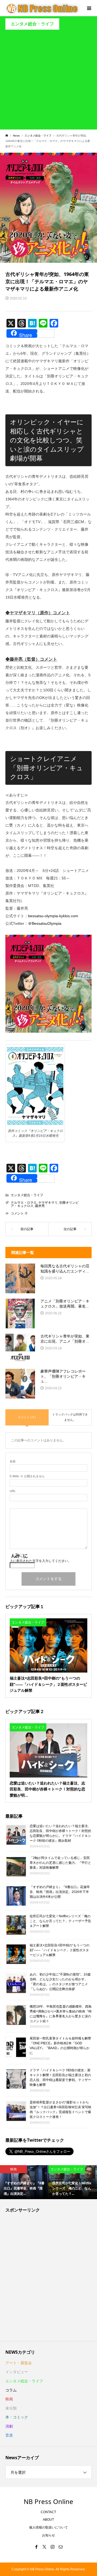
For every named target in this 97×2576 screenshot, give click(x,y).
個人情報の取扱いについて (48, 2527)
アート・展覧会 (19, 2363)
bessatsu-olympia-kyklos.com (53, 916)
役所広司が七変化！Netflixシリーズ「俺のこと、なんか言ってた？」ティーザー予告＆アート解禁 (60, 1921)
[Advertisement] (48, 81)
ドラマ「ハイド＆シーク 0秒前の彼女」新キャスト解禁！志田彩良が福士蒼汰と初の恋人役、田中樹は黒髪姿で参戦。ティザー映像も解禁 (60, 2077)
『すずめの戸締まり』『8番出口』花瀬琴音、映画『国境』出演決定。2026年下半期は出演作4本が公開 (60, 1892)
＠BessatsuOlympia (45, 923)
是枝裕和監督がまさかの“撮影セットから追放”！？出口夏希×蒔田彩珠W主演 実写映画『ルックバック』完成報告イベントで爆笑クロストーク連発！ (60, 2110)
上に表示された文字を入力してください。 (40, 1561)
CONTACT (48, 2512)
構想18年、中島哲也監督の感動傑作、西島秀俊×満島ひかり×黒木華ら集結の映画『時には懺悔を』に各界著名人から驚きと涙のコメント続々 (61, 2014)
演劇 (9, 2426)
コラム (11, 2390)
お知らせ (48, 2535)
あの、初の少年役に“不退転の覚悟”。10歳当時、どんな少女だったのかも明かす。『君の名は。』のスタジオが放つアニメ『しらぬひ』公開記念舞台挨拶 (60, 1982)
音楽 (9, 2435)
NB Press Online (48, 2501)
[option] (24, 2182)
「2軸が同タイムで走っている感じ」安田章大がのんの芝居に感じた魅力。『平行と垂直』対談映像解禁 (60, 1863)
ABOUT (48, 2520)
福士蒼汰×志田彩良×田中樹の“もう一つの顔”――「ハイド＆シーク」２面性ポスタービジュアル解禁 (60, 1950)
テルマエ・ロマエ (24, 1203)
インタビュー (17, 2372)
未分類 (11, 2408)
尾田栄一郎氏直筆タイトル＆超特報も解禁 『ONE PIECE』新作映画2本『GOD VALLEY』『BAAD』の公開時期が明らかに (60, 2046)
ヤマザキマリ (48, 1203)
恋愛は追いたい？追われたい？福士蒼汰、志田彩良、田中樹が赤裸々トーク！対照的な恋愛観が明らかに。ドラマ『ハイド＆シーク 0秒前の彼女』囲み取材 (60, 1833)
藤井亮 (40, 1206)
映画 (9, 2399)
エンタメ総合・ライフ (32, 24)
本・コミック (17, 2417)
